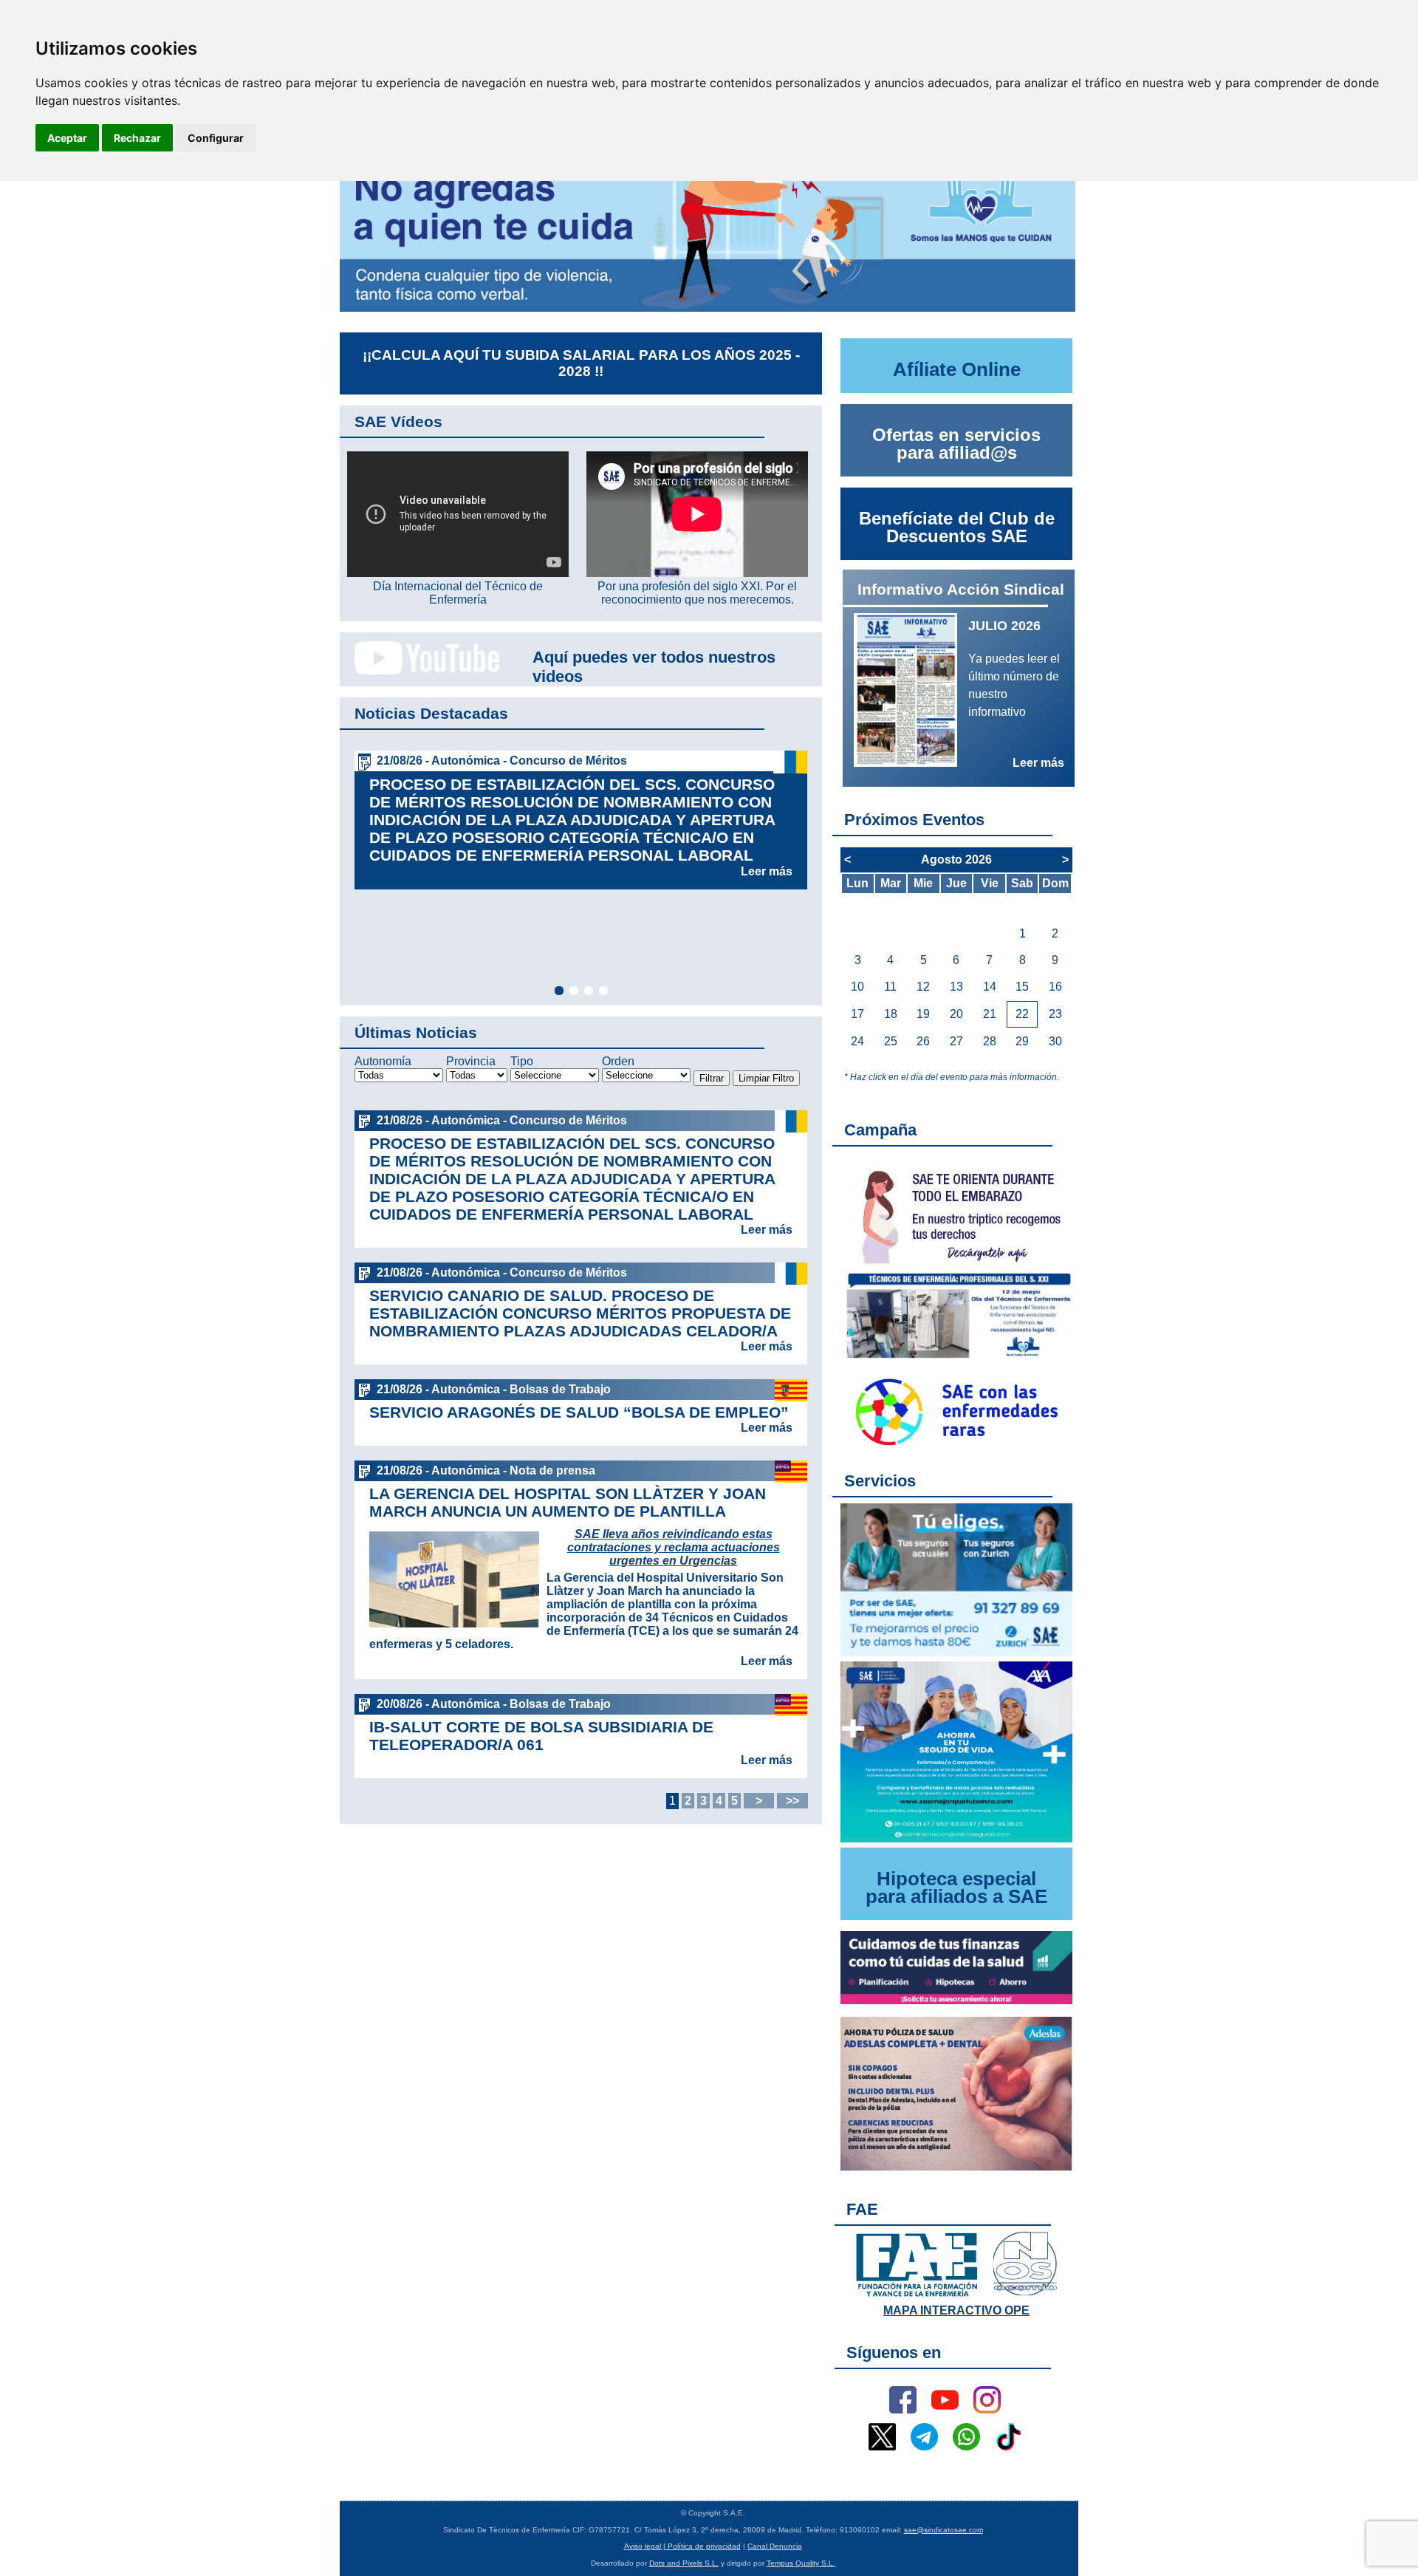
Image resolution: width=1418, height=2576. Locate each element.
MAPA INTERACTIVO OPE (956, 2310)
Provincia (471, 1061)
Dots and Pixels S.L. (684, 2563)
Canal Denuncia (775, 2546)
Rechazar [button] (137, 138)
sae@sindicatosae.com (943, 2530)
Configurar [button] (216, 138)
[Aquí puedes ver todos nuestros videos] (419, 672)
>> (792, 1801)
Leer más (767, 871)
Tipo (522, 1061)
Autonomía (383, 1061)
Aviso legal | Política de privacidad (682, 2546)
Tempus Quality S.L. (801, 2563)
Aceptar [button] (67, 138)
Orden (618, 1061)
